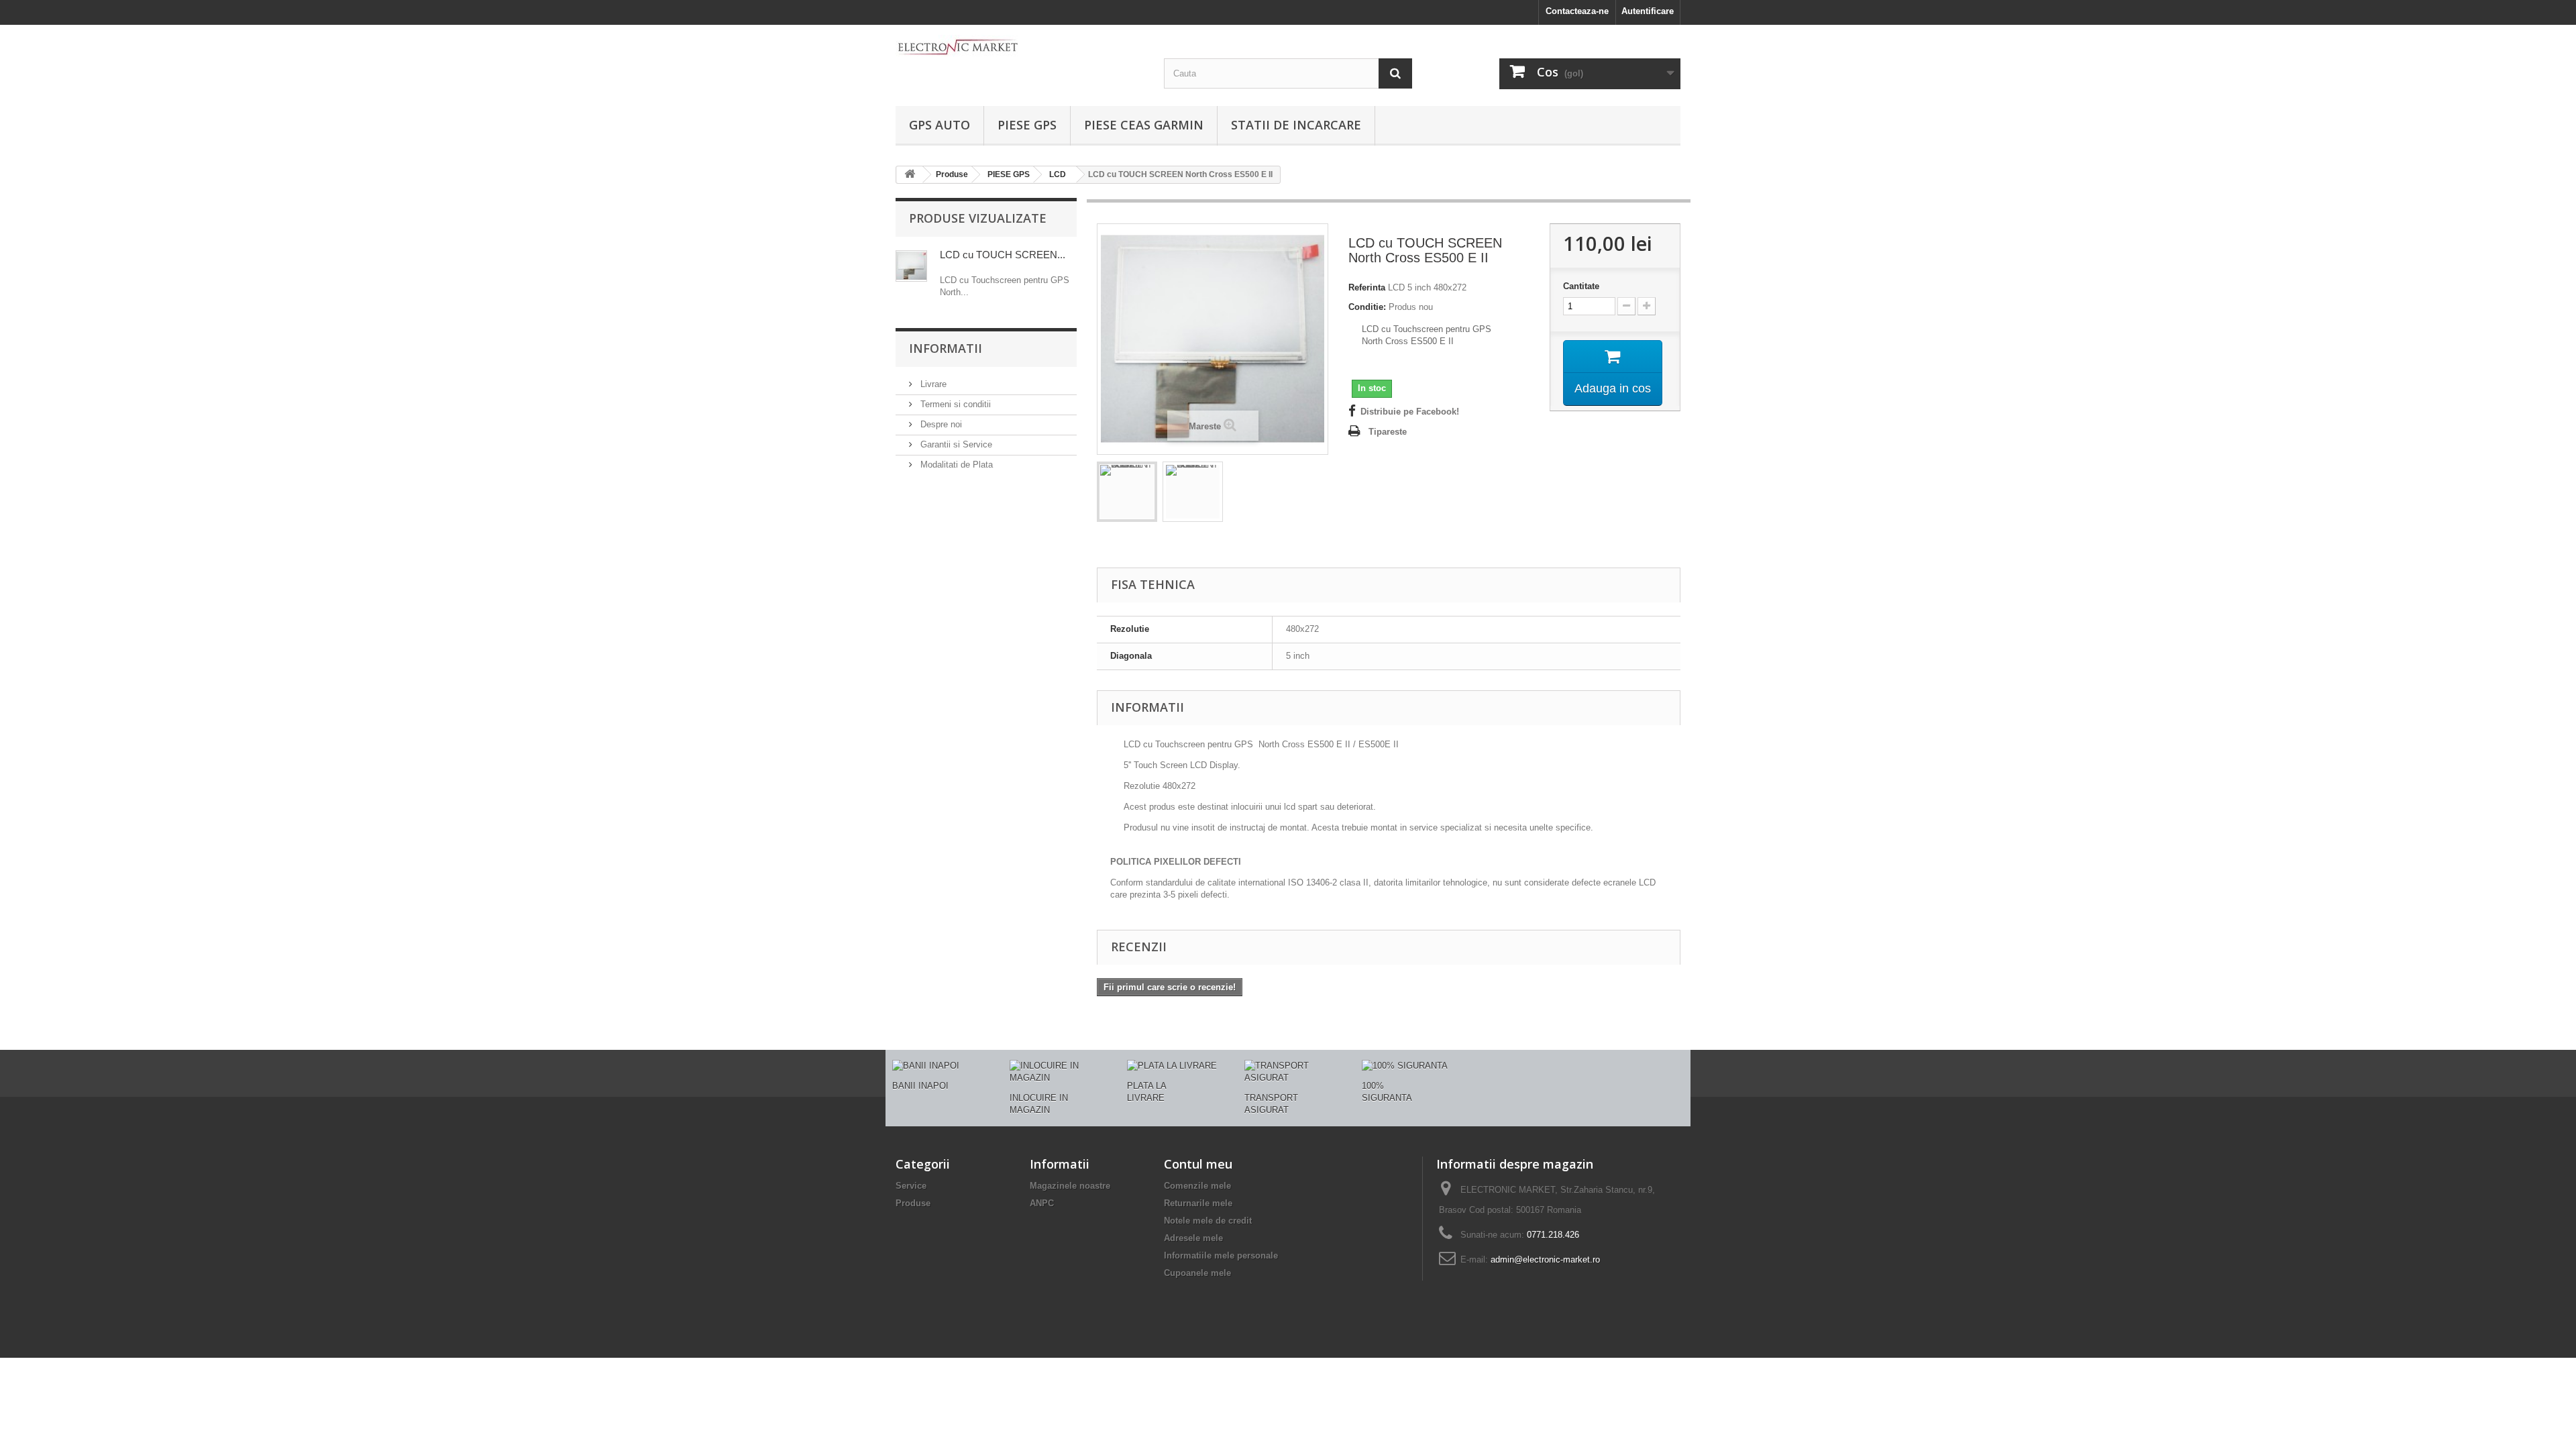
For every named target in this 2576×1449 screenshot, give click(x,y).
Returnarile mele (1198, 1203)
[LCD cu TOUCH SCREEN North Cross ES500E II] (1127, 492)
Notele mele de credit (1208, 1221)
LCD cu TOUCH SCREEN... (1003, 255)
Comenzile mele (1197, 1186)
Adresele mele (1193, 1238)
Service (911, 1186)
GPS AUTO (940, 125)
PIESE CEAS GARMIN (1144, 125)
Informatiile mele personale (1221, 1255)
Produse (913, 1203)
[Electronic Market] (1020, 46)
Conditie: (1367, 307)
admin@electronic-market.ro (1545, 1259)
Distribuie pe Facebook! (1410, 412)
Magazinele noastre (1070, 1186)
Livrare (932, 384)
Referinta (1367, 287)
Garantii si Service (955, 444)
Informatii (946, 348)
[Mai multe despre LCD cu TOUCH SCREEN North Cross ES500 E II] (911, 266)
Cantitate (1581, 286)
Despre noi (940, 424)
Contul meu (1198, 1164)
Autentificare (1648, 11)
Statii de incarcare (1296, 125)
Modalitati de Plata (955, 465)
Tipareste (1388, 432)
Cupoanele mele (1197, 1273)
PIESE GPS (1027, 125)
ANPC (1042, 1203)
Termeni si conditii (954, 404)
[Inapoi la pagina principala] (910, 175)
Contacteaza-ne (1577, 11)
